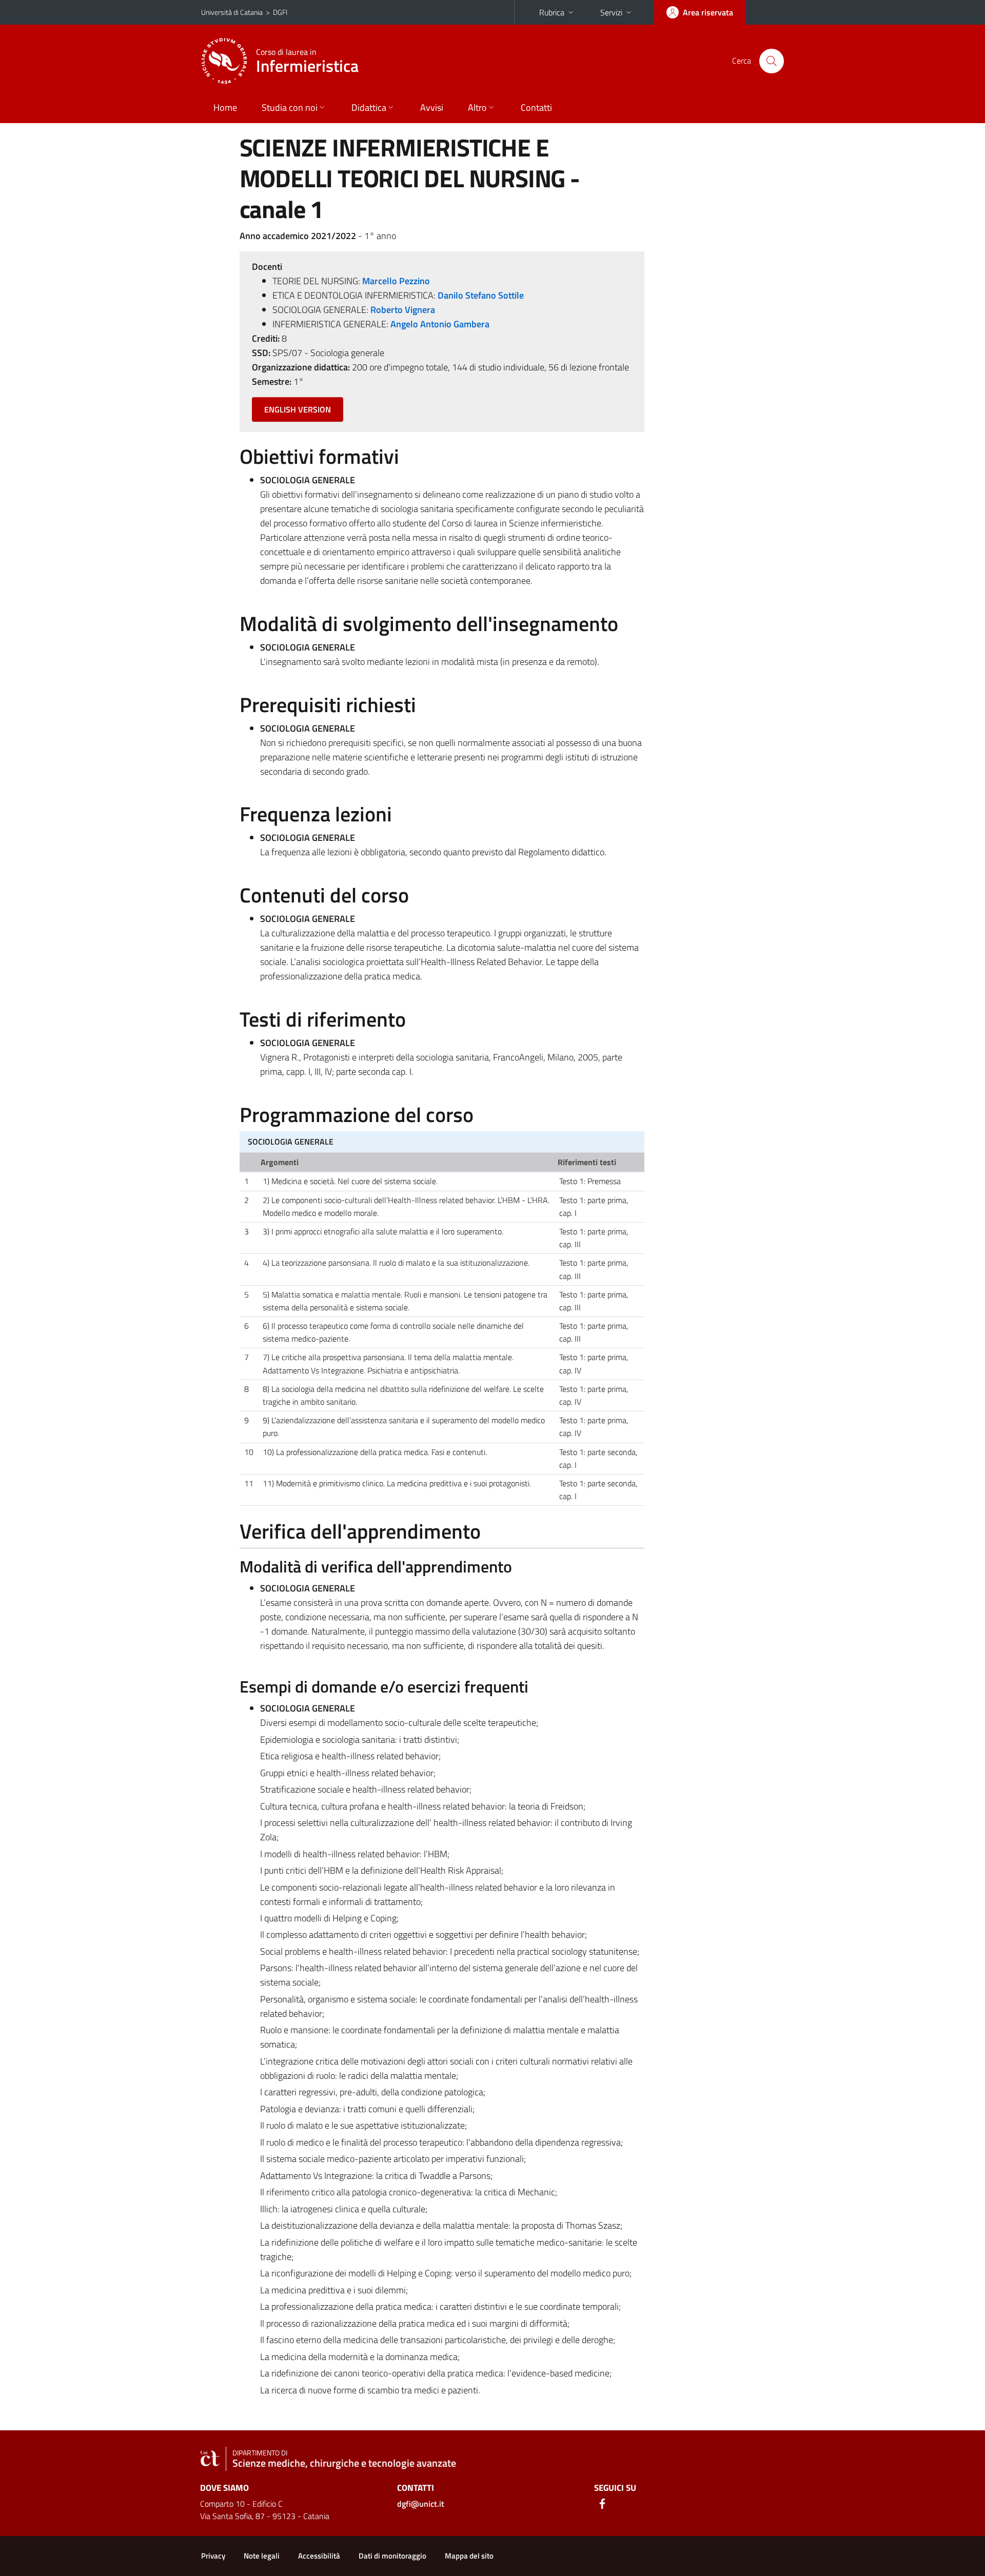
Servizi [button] (611, 12)
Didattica (369, 107)
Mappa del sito (469, 2556)
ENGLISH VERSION (298, 409)
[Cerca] (772, 61)
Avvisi (432, 107)
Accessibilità (319, 2556)
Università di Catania (232, 12)
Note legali (262, 2556)
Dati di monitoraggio (392, 2556)
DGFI (280, 12)
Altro (477, 107)
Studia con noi (290, 107)
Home (225, 107)
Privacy (213, 2556)
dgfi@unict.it (421, 2504)
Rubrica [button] (552, 12)
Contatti (536, 107)
